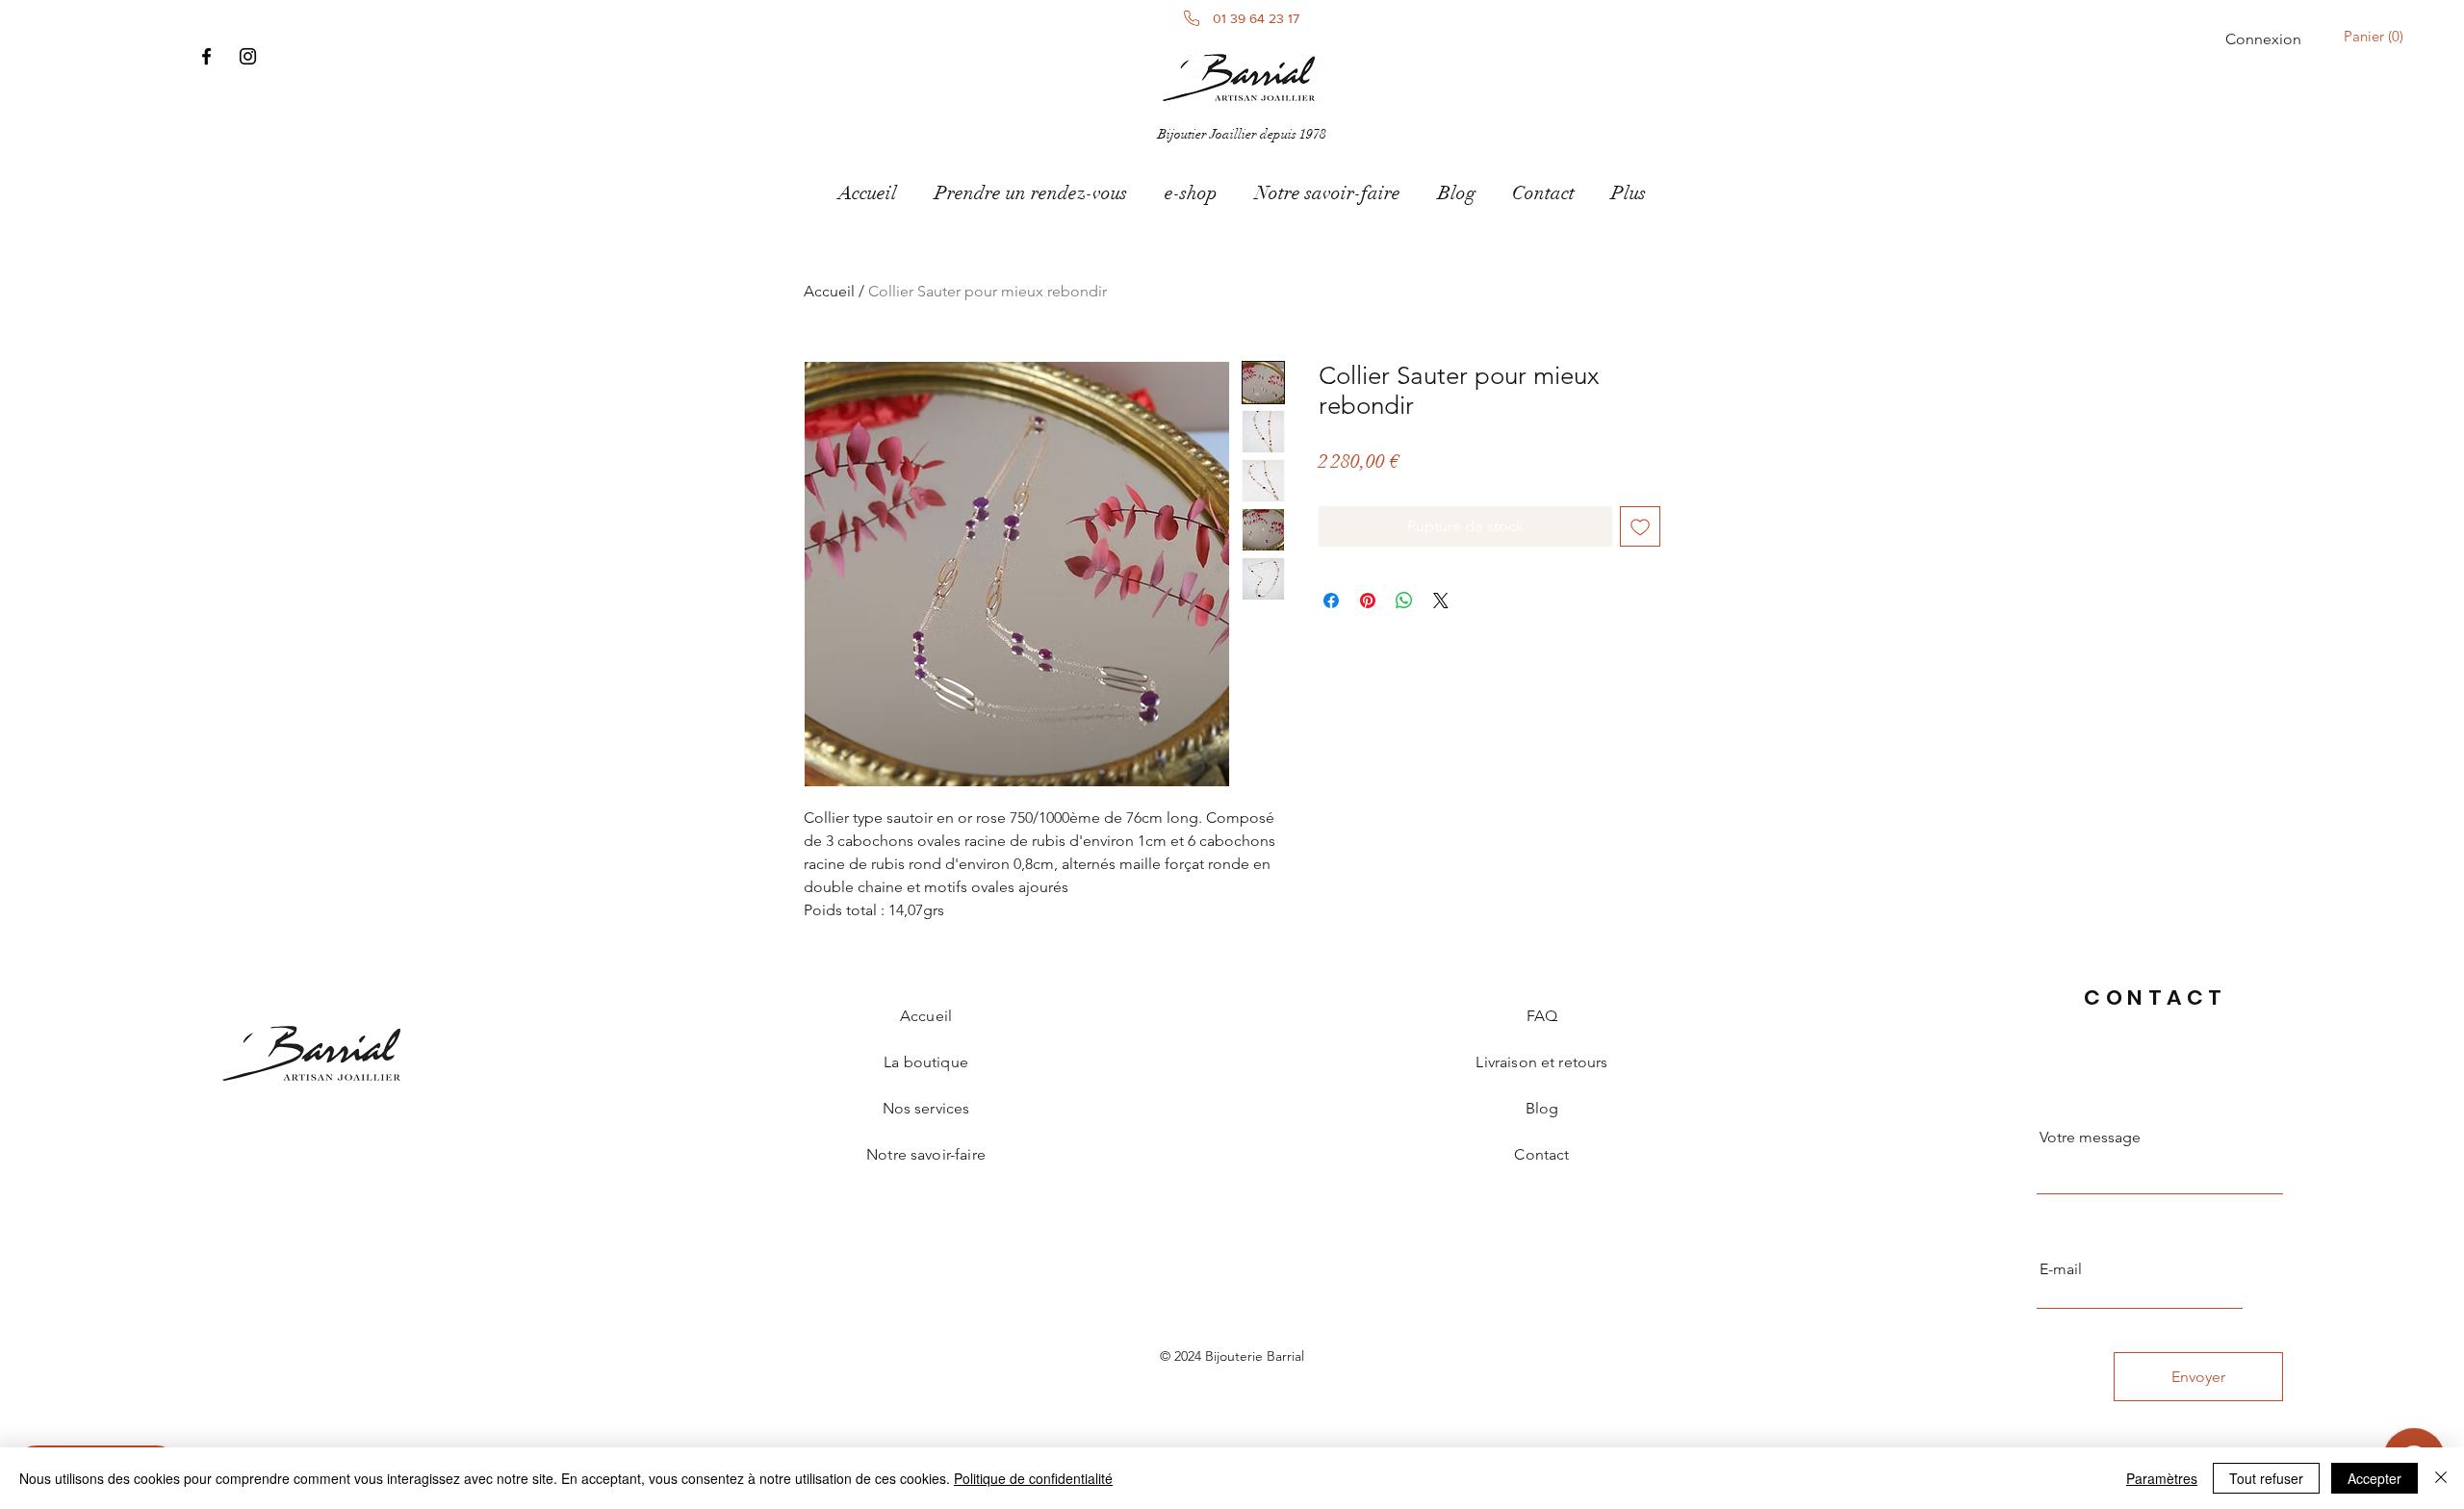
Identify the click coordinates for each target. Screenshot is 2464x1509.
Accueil (829, 291)
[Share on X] (1441, 601)
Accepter (2374, 1478)
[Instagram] (248, 56)
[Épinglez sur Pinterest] (1368, 601)
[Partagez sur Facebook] (1331, 601)
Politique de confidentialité (1033, 1478)
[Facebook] (206, 56)
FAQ (1542, 1016)
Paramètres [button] (2162, 1478)
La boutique (926, 1062)
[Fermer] (2441, 1478)
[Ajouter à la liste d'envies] (1640, 526)
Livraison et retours (1541, 1062)
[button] (2377, 37)
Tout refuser (2266, 1478)
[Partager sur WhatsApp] (1404, 601)
